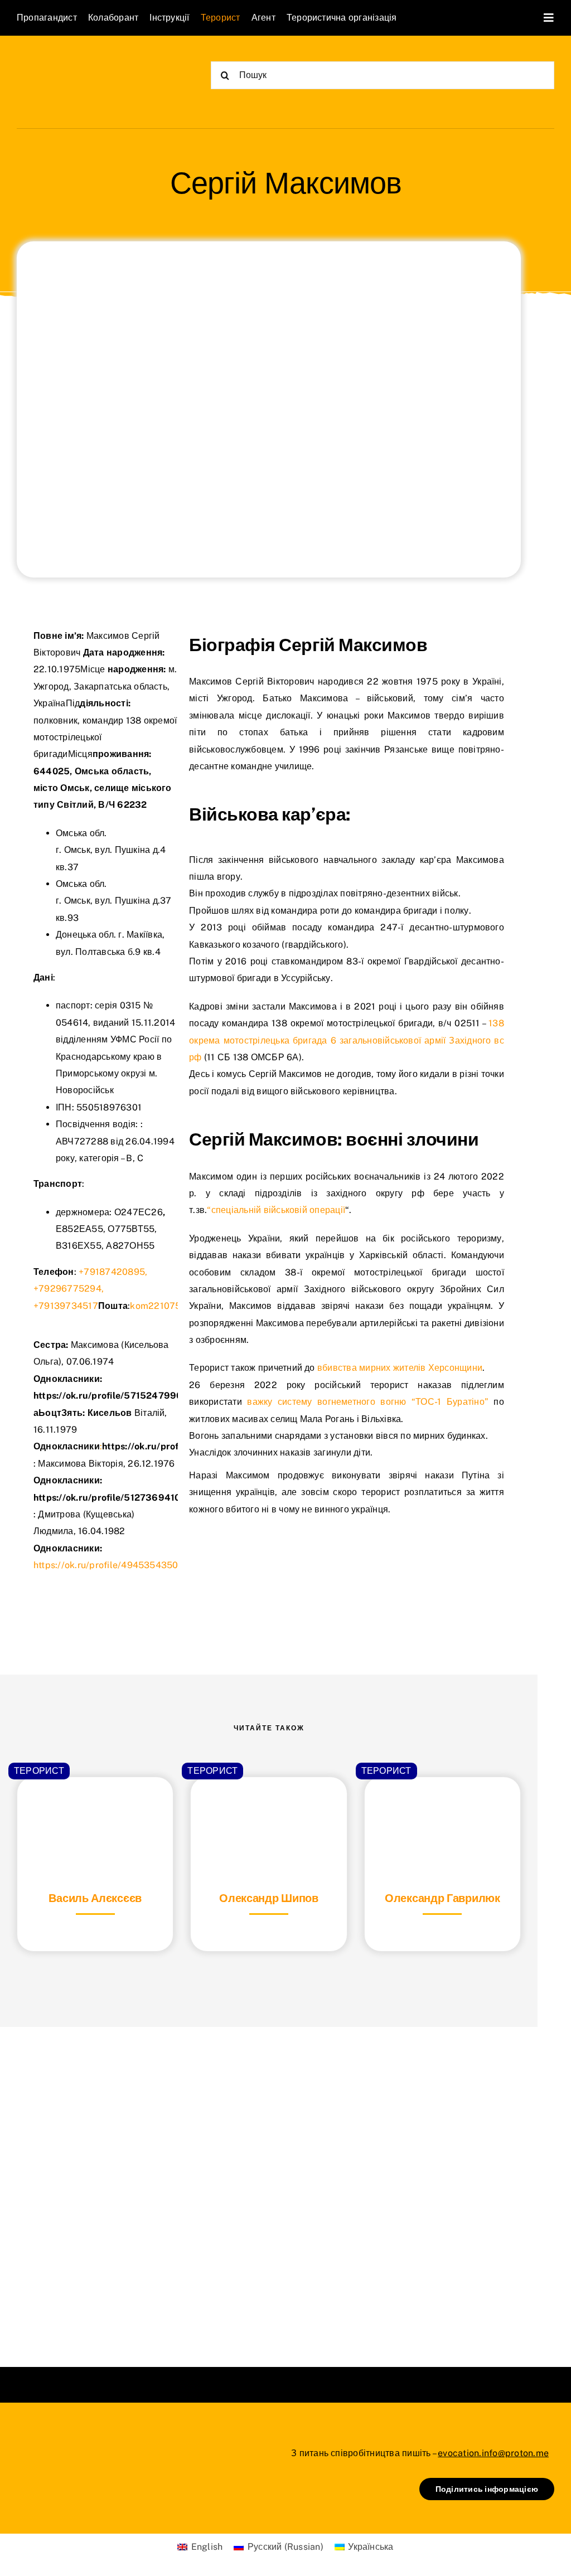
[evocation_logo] (81, 62)
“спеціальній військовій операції (276, 1210)
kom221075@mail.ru (174, 1306)
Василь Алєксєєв (95, 1898)
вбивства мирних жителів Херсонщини (399, 1368)
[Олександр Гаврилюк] (442, 1805)
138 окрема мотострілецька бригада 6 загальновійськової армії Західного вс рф (347, 1040)
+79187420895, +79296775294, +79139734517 (90, 1289)
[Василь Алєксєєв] (95, 1805)
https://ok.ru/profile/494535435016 (111, 1565)
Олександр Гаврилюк (442, 1898)
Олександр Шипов (269, 1898)
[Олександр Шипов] (268, 1805)
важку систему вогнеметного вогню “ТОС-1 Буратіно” (368, 1402)
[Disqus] (269, 2183)
